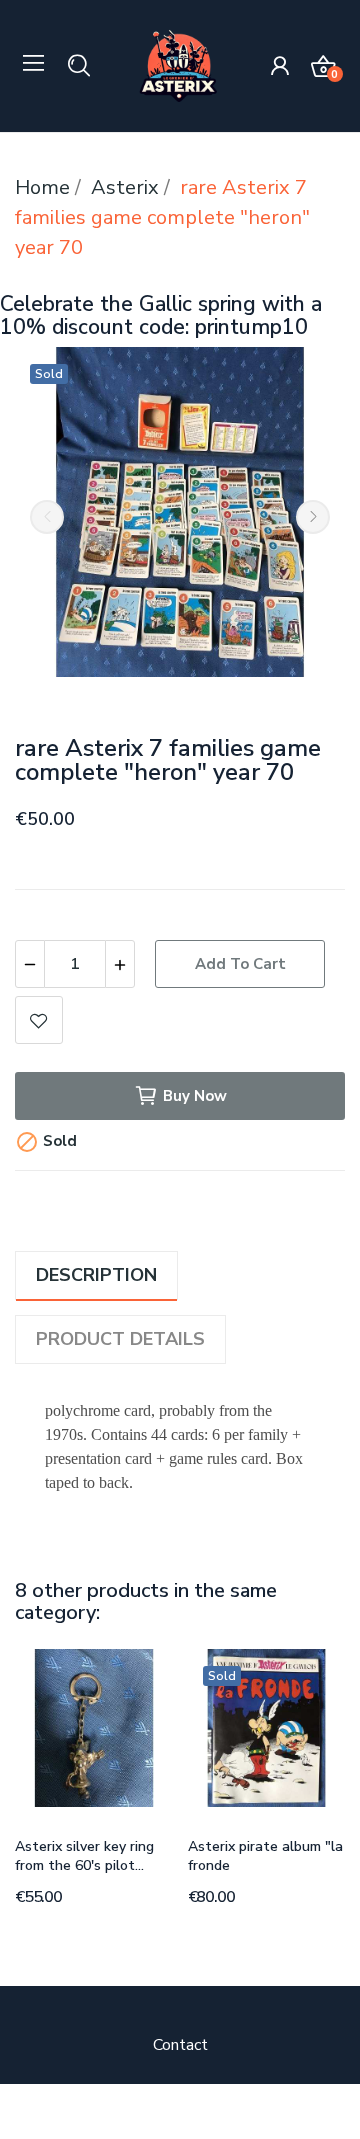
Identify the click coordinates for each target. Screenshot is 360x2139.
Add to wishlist (39, 1020)
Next (313, 517)
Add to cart (240, 964)
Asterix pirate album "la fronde (265, 1856)
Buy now (195, 1096)
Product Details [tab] (120, 1339)
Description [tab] (96, 1275)
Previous (47, 517)
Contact (180, 2045)
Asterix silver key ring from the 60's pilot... (84, 1856)
